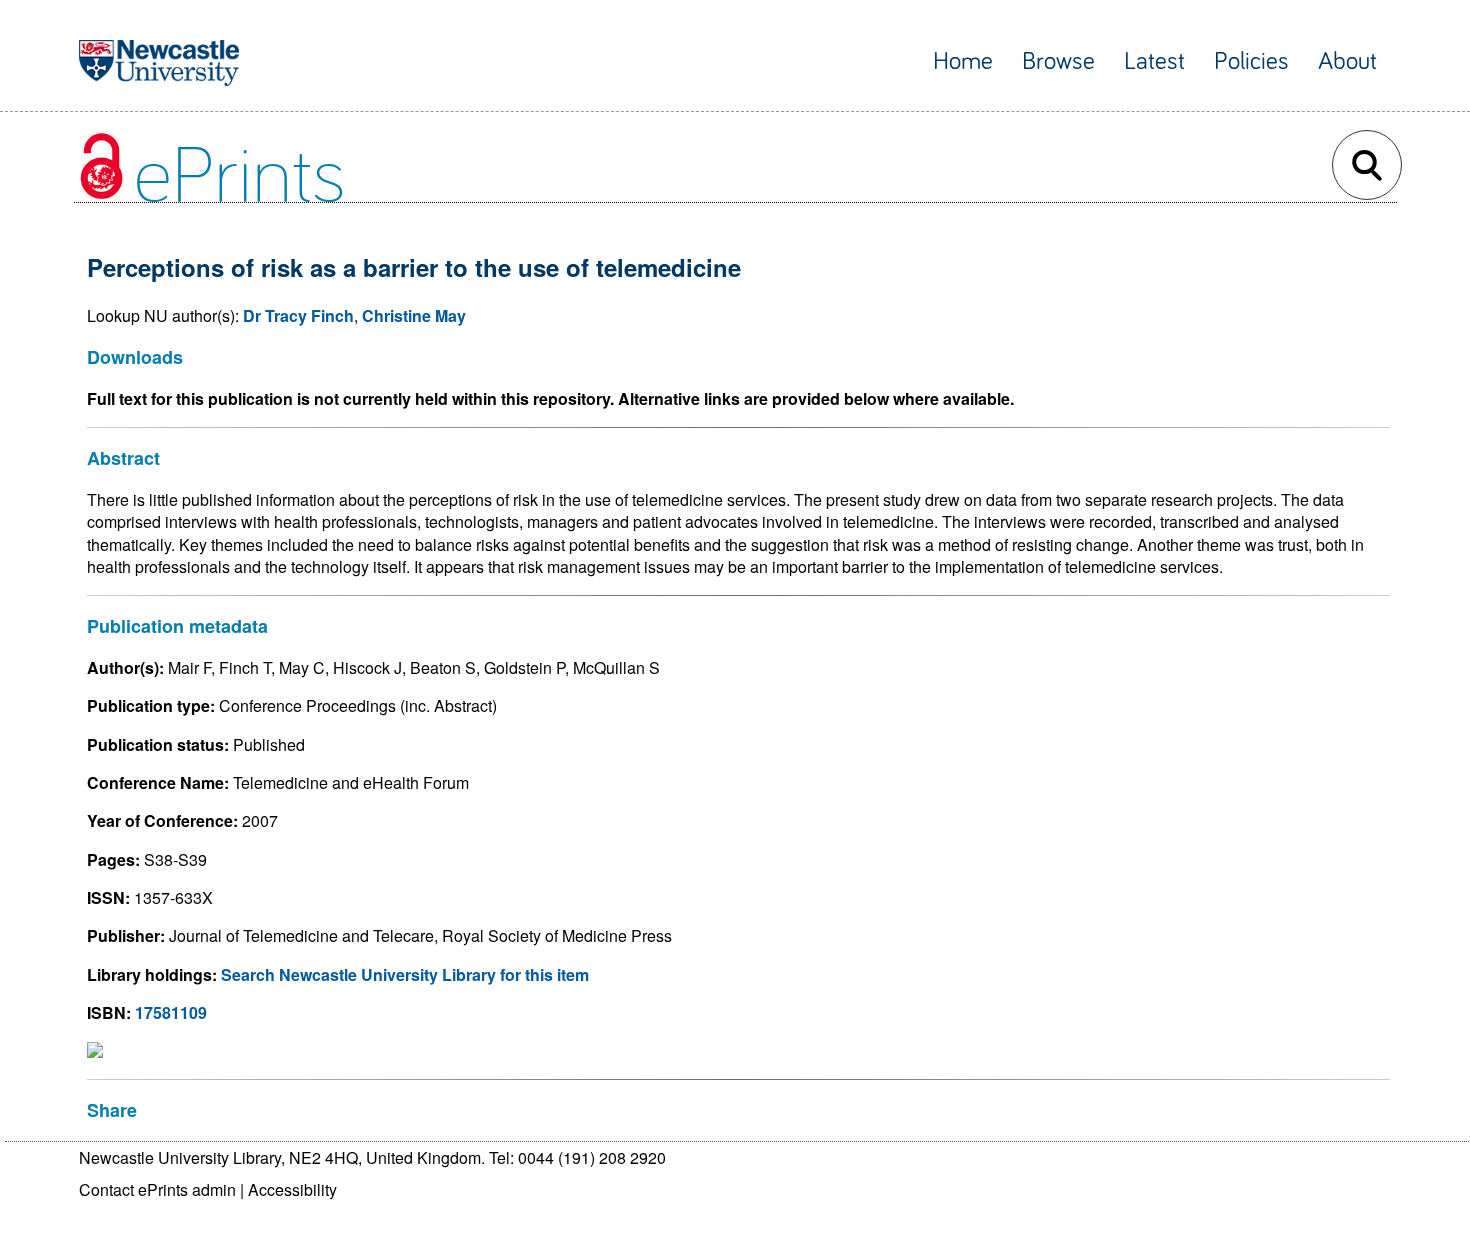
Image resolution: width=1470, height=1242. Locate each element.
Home (963, 61)
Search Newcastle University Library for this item (405, 974)
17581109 (171, 1012)
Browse (1058, 61)
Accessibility (292, 1189)
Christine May (414, 315)
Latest (1154, 61)
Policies (1251, 61)
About (1347, 61)
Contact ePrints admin (157, 1189)
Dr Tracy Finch (298, 315)
